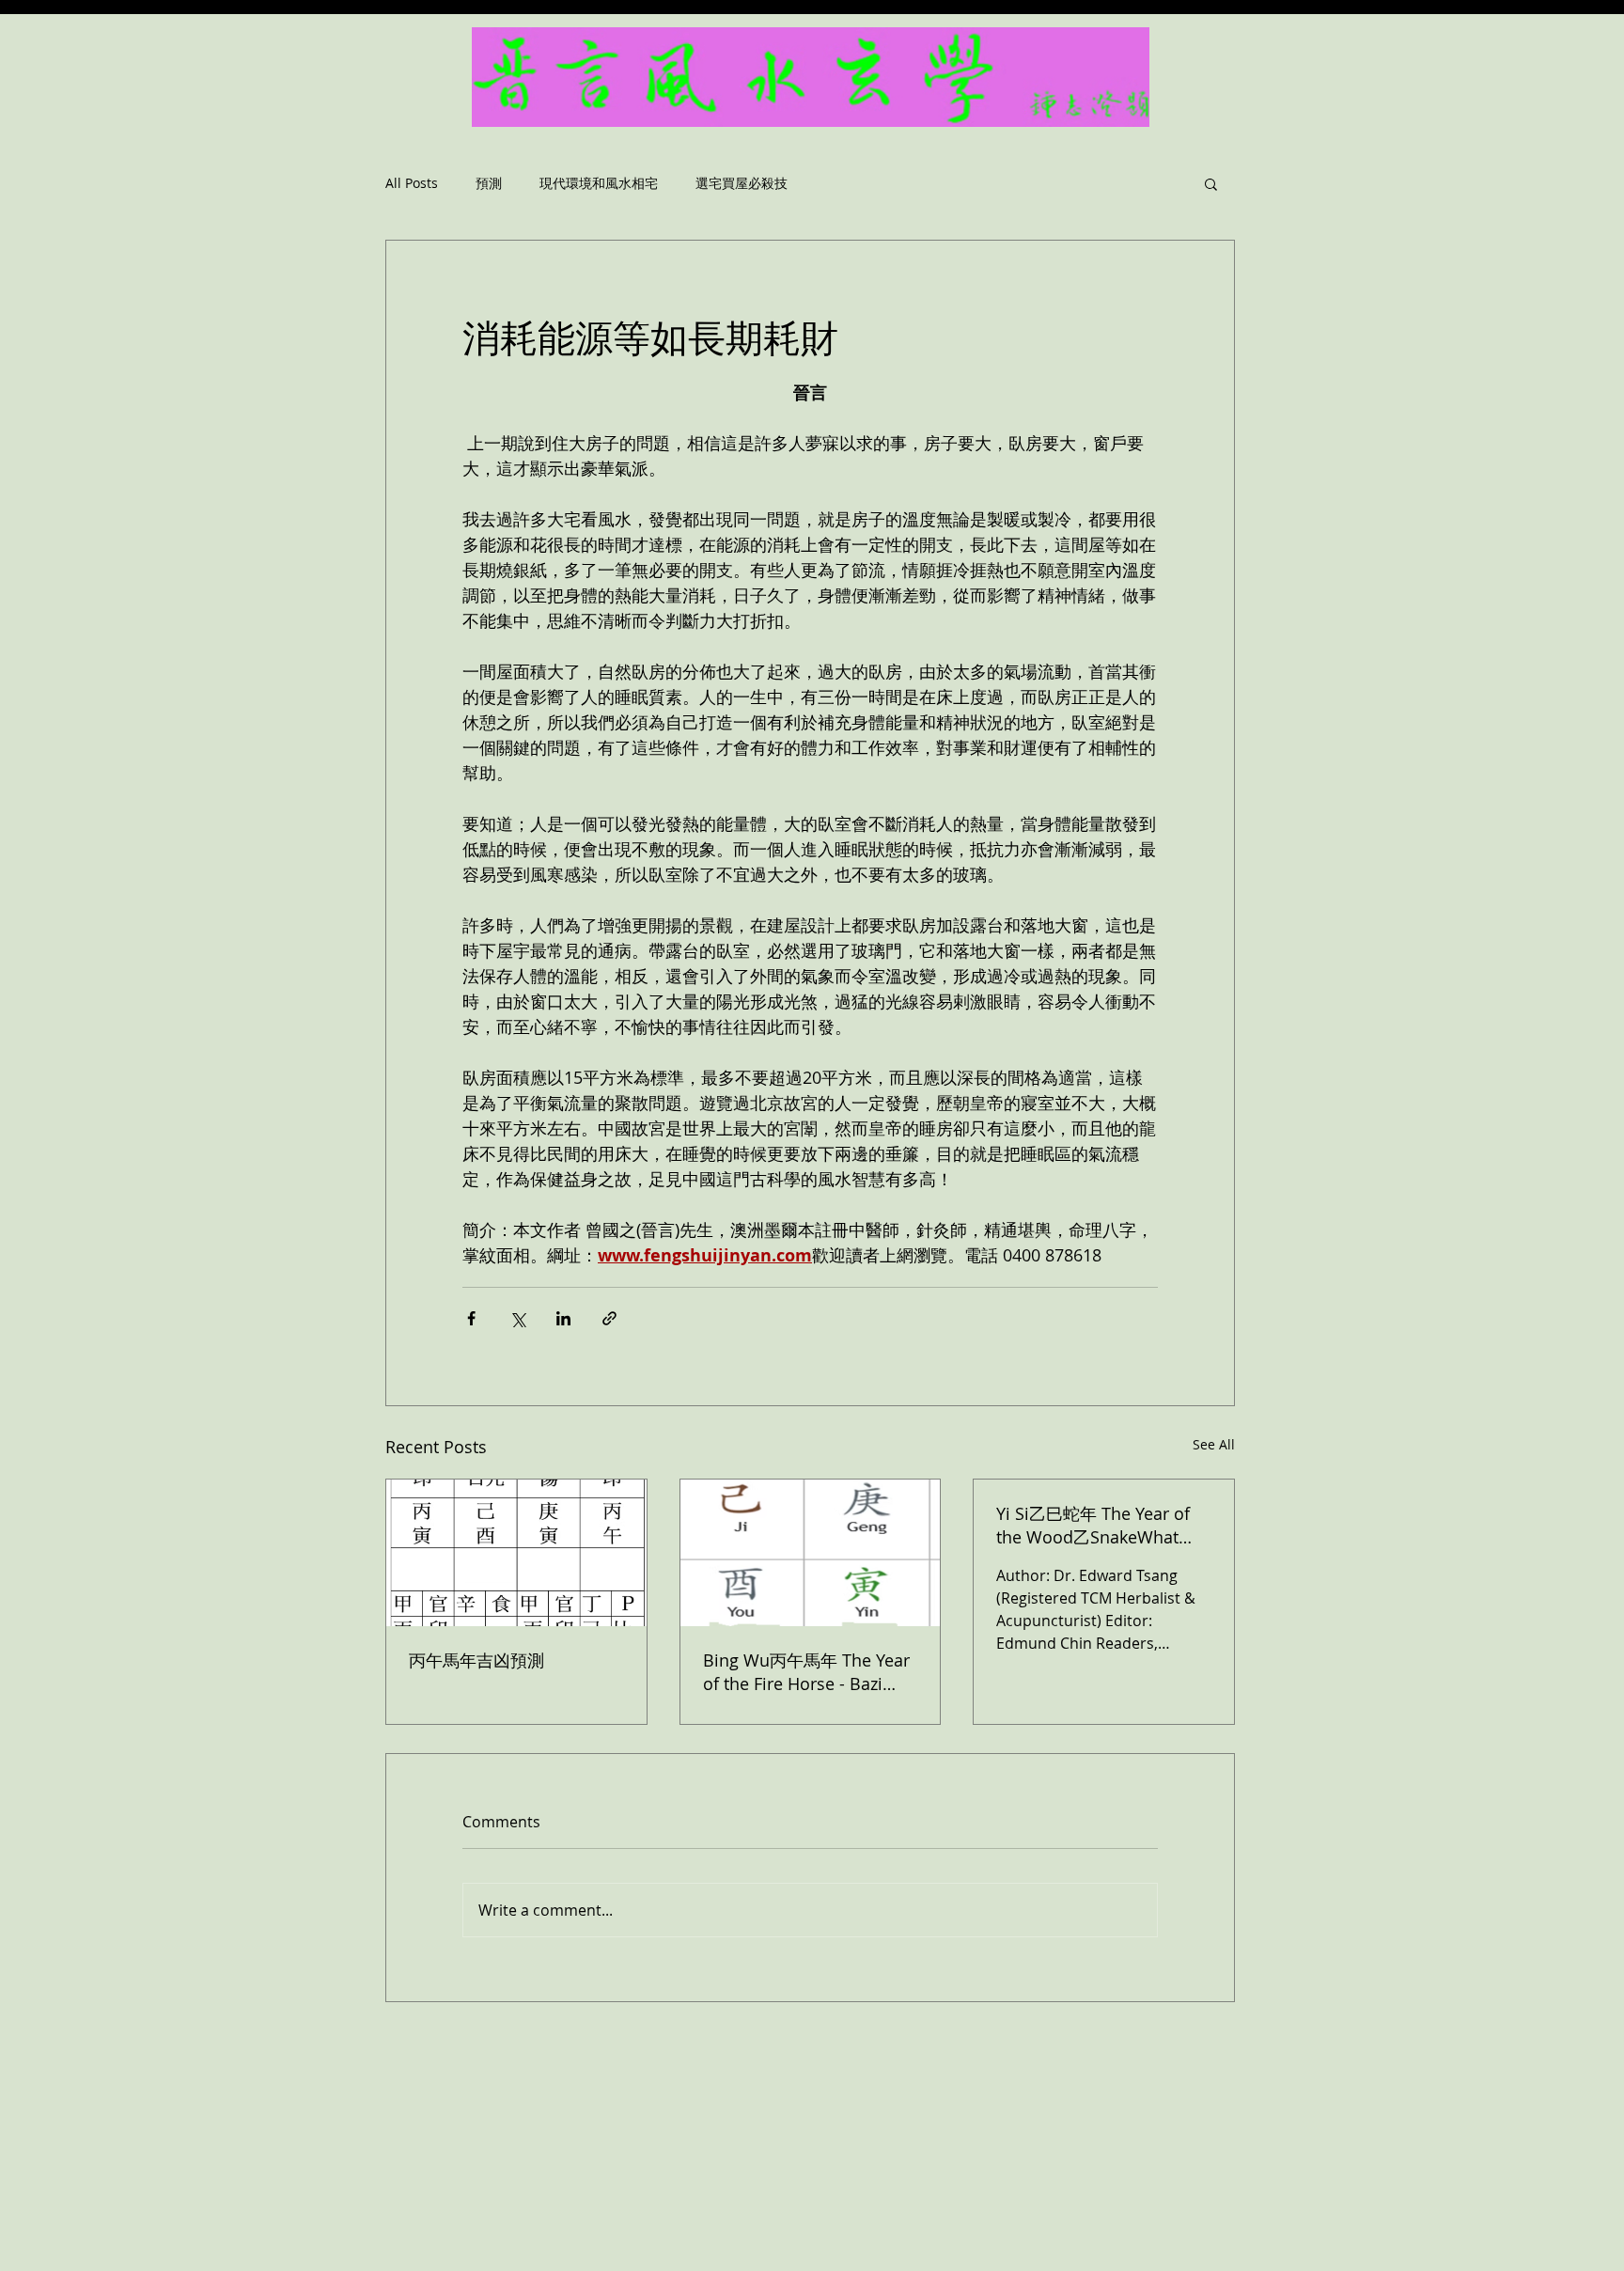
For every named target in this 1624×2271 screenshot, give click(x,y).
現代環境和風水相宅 (599, 184)
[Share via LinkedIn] (563, 1318)
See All (1214, 1444)
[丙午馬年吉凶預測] (516, 1553)
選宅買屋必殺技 (742, 184)
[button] (1211, 183)
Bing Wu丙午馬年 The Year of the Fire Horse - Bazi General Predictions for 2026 (806, 1672)
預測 (489, 184)
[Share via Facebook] (471, 1318)
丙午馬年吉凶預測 (476, 1660)
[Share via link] (609, 1318)
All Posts (412, 184)
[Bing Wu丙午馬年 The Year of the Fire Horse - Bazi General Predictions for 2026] (811, 1553)
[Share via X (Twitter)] (517, 1318)
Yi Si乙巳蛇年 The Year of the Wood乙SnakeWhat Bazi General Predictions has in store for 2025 (1093, 1526)
